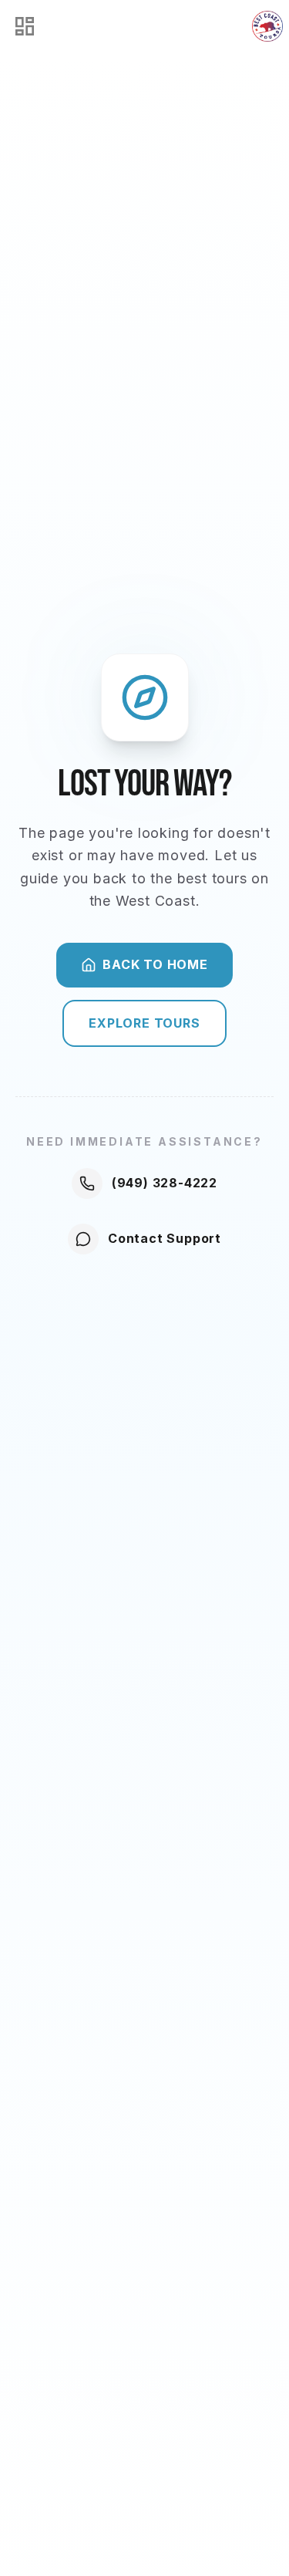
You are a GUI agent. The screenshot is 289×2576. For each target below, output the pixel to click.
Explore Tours (144, 1023)
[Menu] (25, 26)
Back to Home (155, 964)
